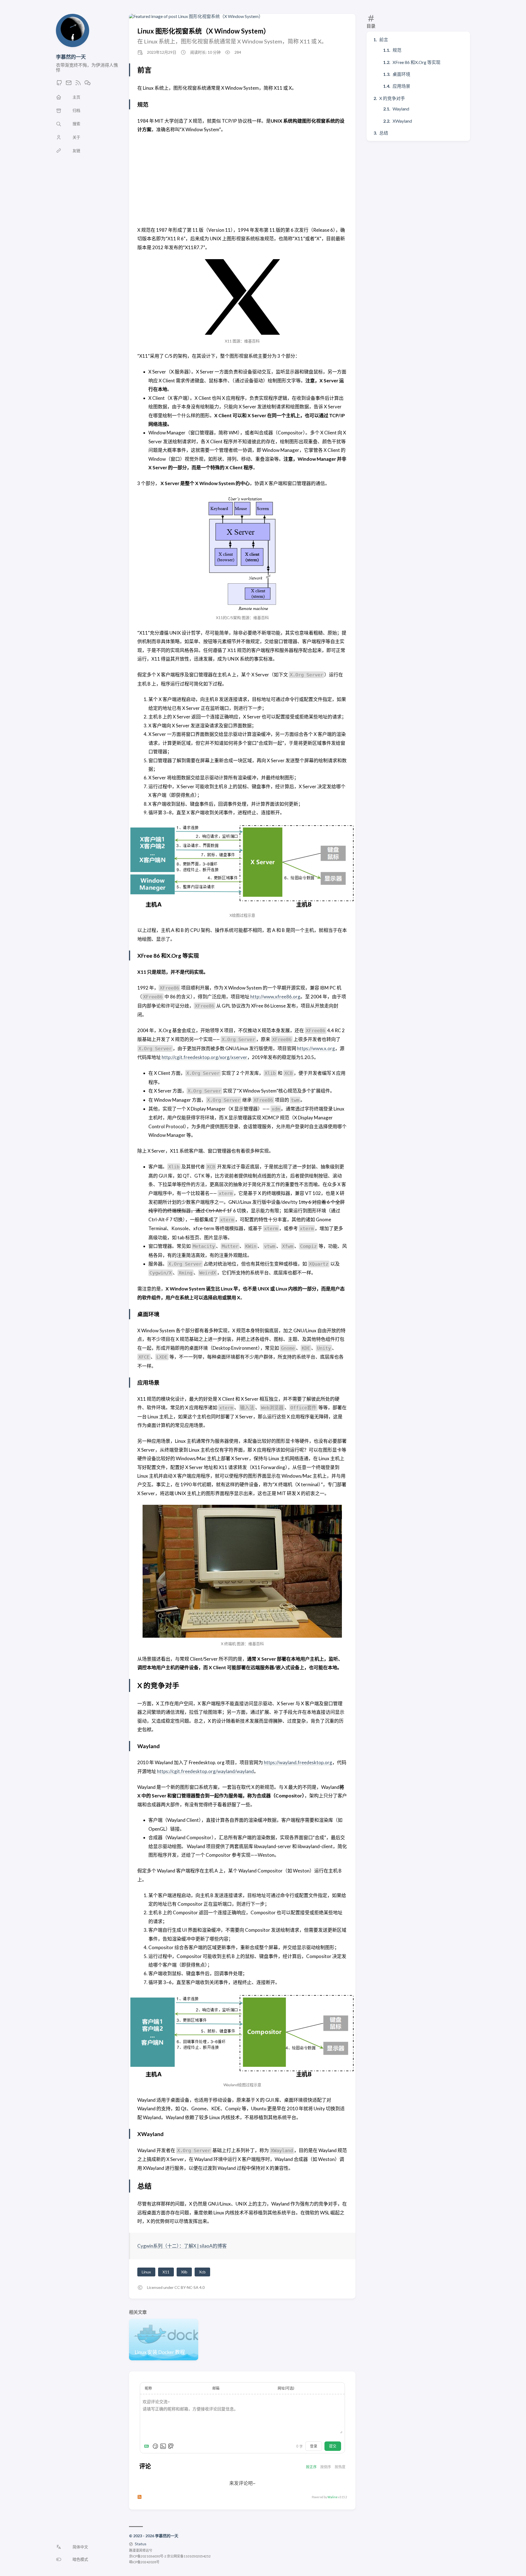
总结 (384, 133)
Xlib (184, 2272)
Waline (332, 2497)
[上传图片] (163, 2446)
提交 (333, 2446)
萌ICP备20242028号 (144, 2562)
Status (141, 2544)
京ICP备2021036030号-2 (148, 2556)
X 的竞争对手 (392, 98)
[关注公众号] (87, 84)
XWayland (402, 121)
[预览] (171, 2446)
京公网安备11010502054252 (189, 2556)
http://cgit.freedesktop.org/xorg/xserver (204, 1057)
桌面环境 (401, 74)
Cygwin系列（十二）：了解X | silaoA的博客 (182, 2246)
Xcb (202, 2272)
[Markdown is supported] (148, 2446)
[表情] (155, 2446)
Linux (146, 2272)
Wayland (401, 109)
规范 (397, 50)
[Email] (69, 84)
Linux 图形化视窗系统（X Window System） (204, 31)
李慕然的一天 (71, 57)
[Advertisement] (242, 180)
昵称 (148, 2388)
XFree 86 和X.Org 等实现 (417, 62)
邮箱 (216, 2388)
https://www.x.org (316, 1048)
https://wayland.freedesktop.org (298, 1762)
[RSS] (78, 84)
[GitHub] (59, 84)
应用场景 (401, 86)
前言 (384, 39)
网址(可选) (286, 2388)
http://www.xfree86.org (275, 997)
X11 (166, 2272)
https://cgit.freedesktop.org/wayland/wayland (205, 1771)
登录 (314, 2446)
